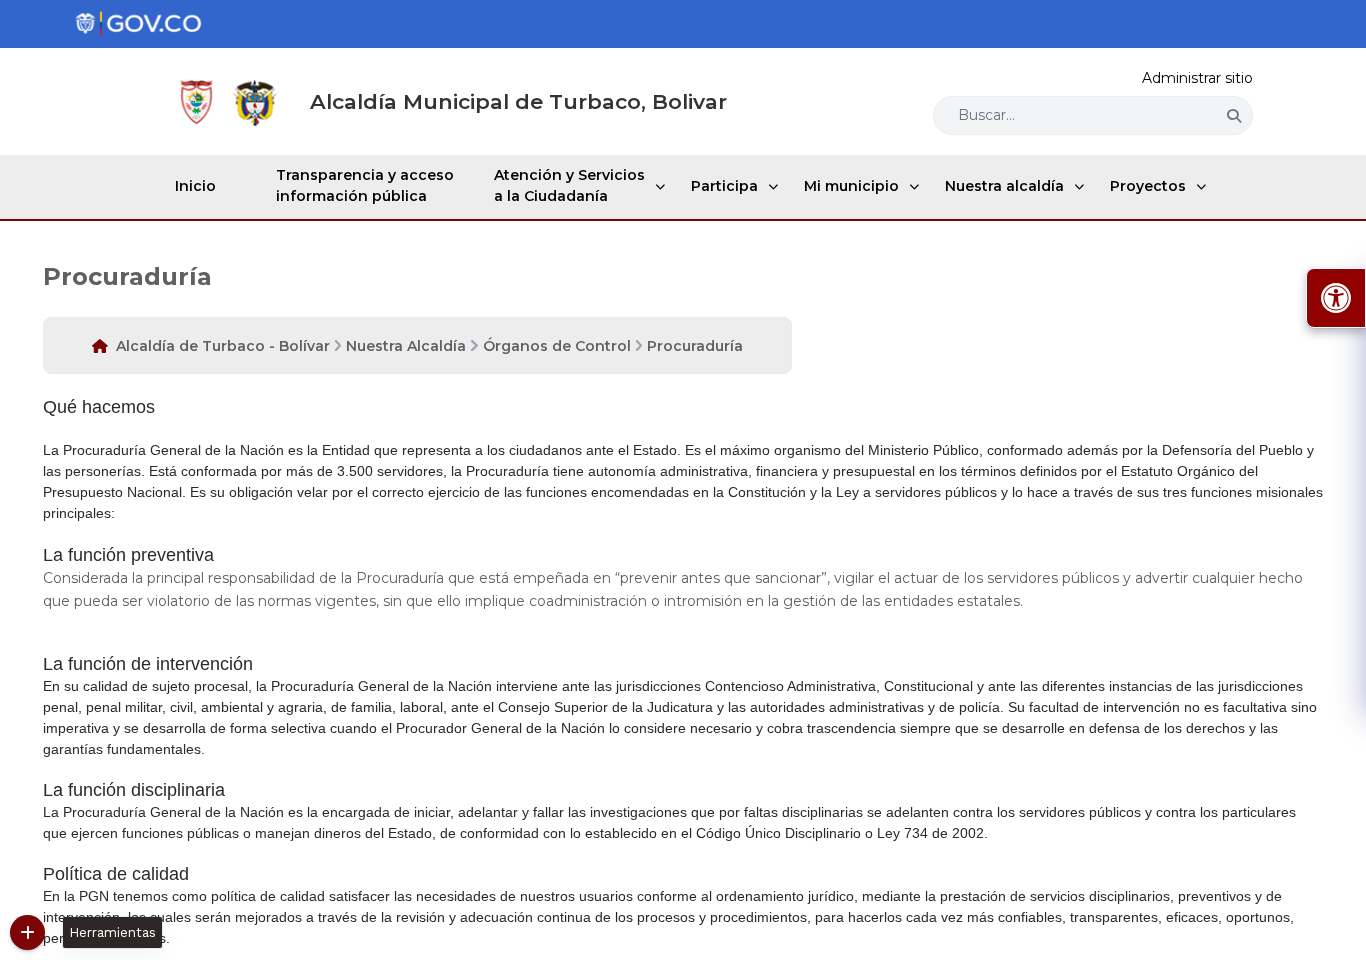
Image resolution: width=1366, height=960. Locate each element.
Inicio (195, 186)
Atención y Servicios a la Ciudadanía (569, 185)
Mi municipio (851, 186)
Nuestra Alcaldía (406, 346)
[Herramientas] (27, 932)
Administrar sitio (1197, 78)
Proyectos (1148, 186)
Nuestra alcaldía (1004, 186)
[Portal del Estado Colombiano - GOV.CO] (138, 24)
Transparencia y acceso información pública (365, 185)
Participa (724, 186)
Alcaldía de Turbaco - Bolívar (223, 346)
